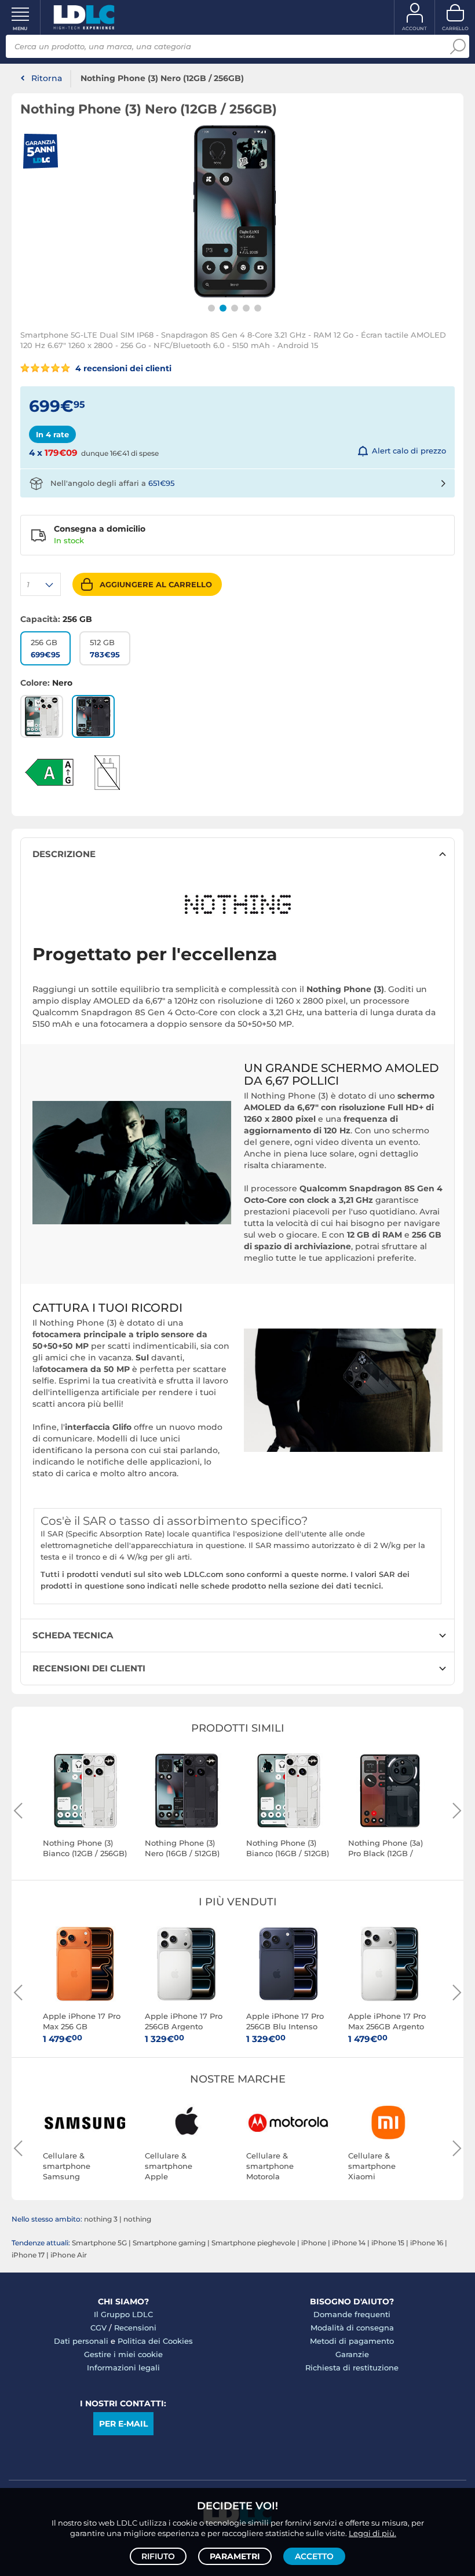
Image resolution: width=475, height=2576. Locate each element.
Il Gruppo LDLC (123, 2314)
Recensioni (135, 2328)
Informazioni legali (123, 2368)
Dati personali (81, 2341)
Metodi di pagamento (352, 2341)
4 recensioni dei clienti (122, 368)
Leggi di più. (372, 2533)
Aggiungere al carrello (156, 584)
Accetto (314, 2556)
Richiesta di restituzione (352, 2368)
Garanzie (352, 2354)
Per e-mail (123, 2424)
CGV (98, 2328)
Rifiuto (158, 2556)
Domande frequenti (352, 2314)
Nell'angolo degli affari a (112, 483)
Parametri (235, 2556)
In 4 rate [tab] (52, 434)
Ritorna (47, 78)
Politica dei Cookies (155, 2341)
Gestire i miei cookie (123, 2354)
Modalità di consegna (352, 2328)
